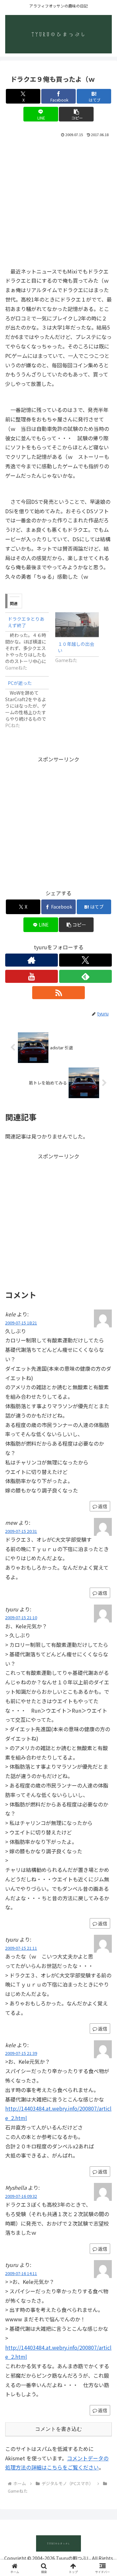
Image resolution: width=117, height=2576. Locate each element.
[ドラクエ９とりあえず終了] (30, 642)
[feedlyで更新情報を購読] (85, 976)
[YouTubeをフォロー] (32, 976)
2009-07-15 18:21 (21, 1323)
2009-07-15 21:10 (21, 1617)
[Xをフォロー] (85, 960)
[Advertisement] (58, 201)
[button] (76, 114)
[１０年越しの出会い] (77, 625)
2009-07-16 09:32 (21, 2196)
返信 (103, 1593)
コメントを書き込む (58, 2429)
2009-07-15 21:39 (21, 2053)
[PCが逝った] (30, 702)
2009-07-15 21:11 (21, 1948)
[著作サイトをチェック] (32, 960)
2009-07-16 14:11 (21, 2273)
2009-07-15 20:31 (21, 1531)
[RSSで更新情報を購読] (58, 993)
